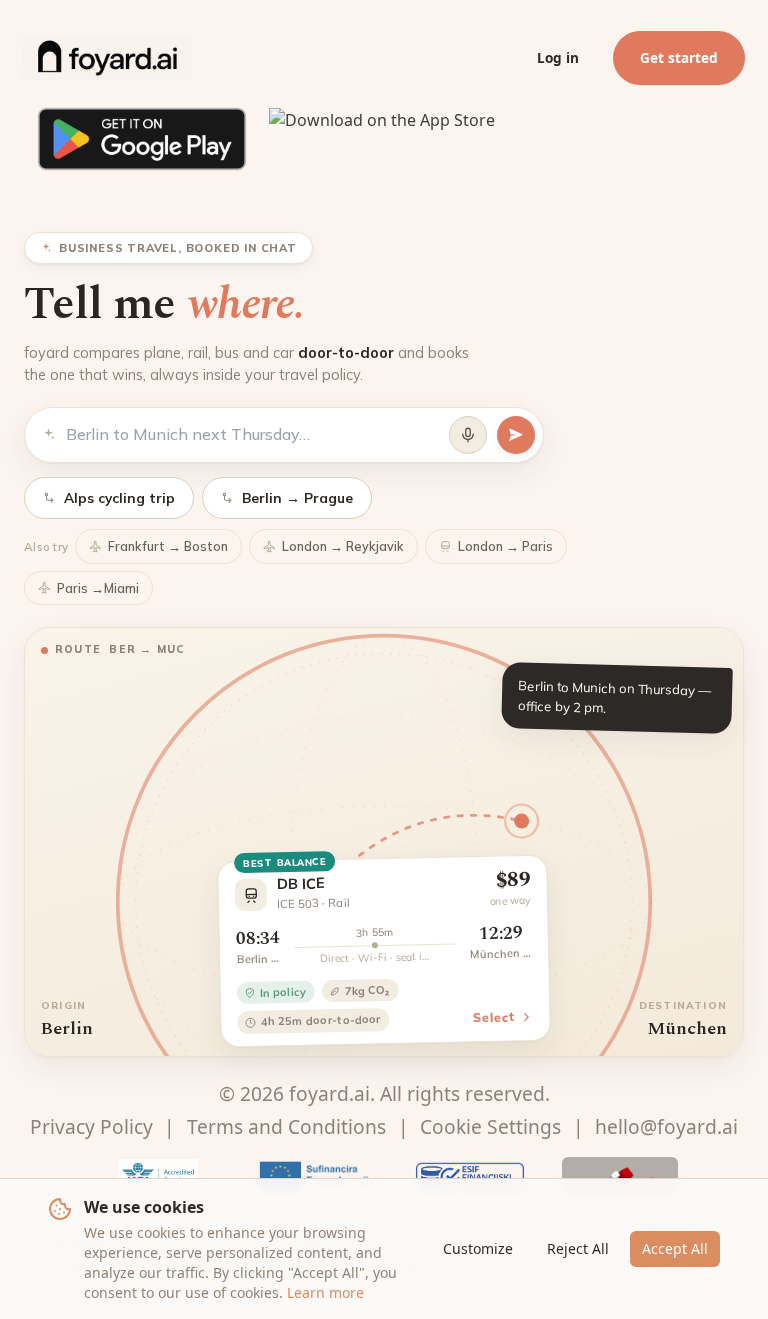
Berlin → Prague (297, 497)
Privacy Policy (91, 1126)
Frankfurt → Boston (168, 546)
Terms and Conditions (286, 1126)
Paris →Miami (98, 588)
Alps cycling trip (119, 497)
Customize (478, 1248)
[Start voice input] (468, 435)
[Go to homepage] (107, 58)
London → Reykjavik (343, 546)
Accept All (675, 1248)
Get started (679, 57)
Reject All (578, 1248)
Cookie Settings (490, 1126)
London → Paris (505, 546)
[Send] (516, 435)
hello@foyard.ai (666, 1126)
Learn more (325, 1292)
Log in (558, 57)
